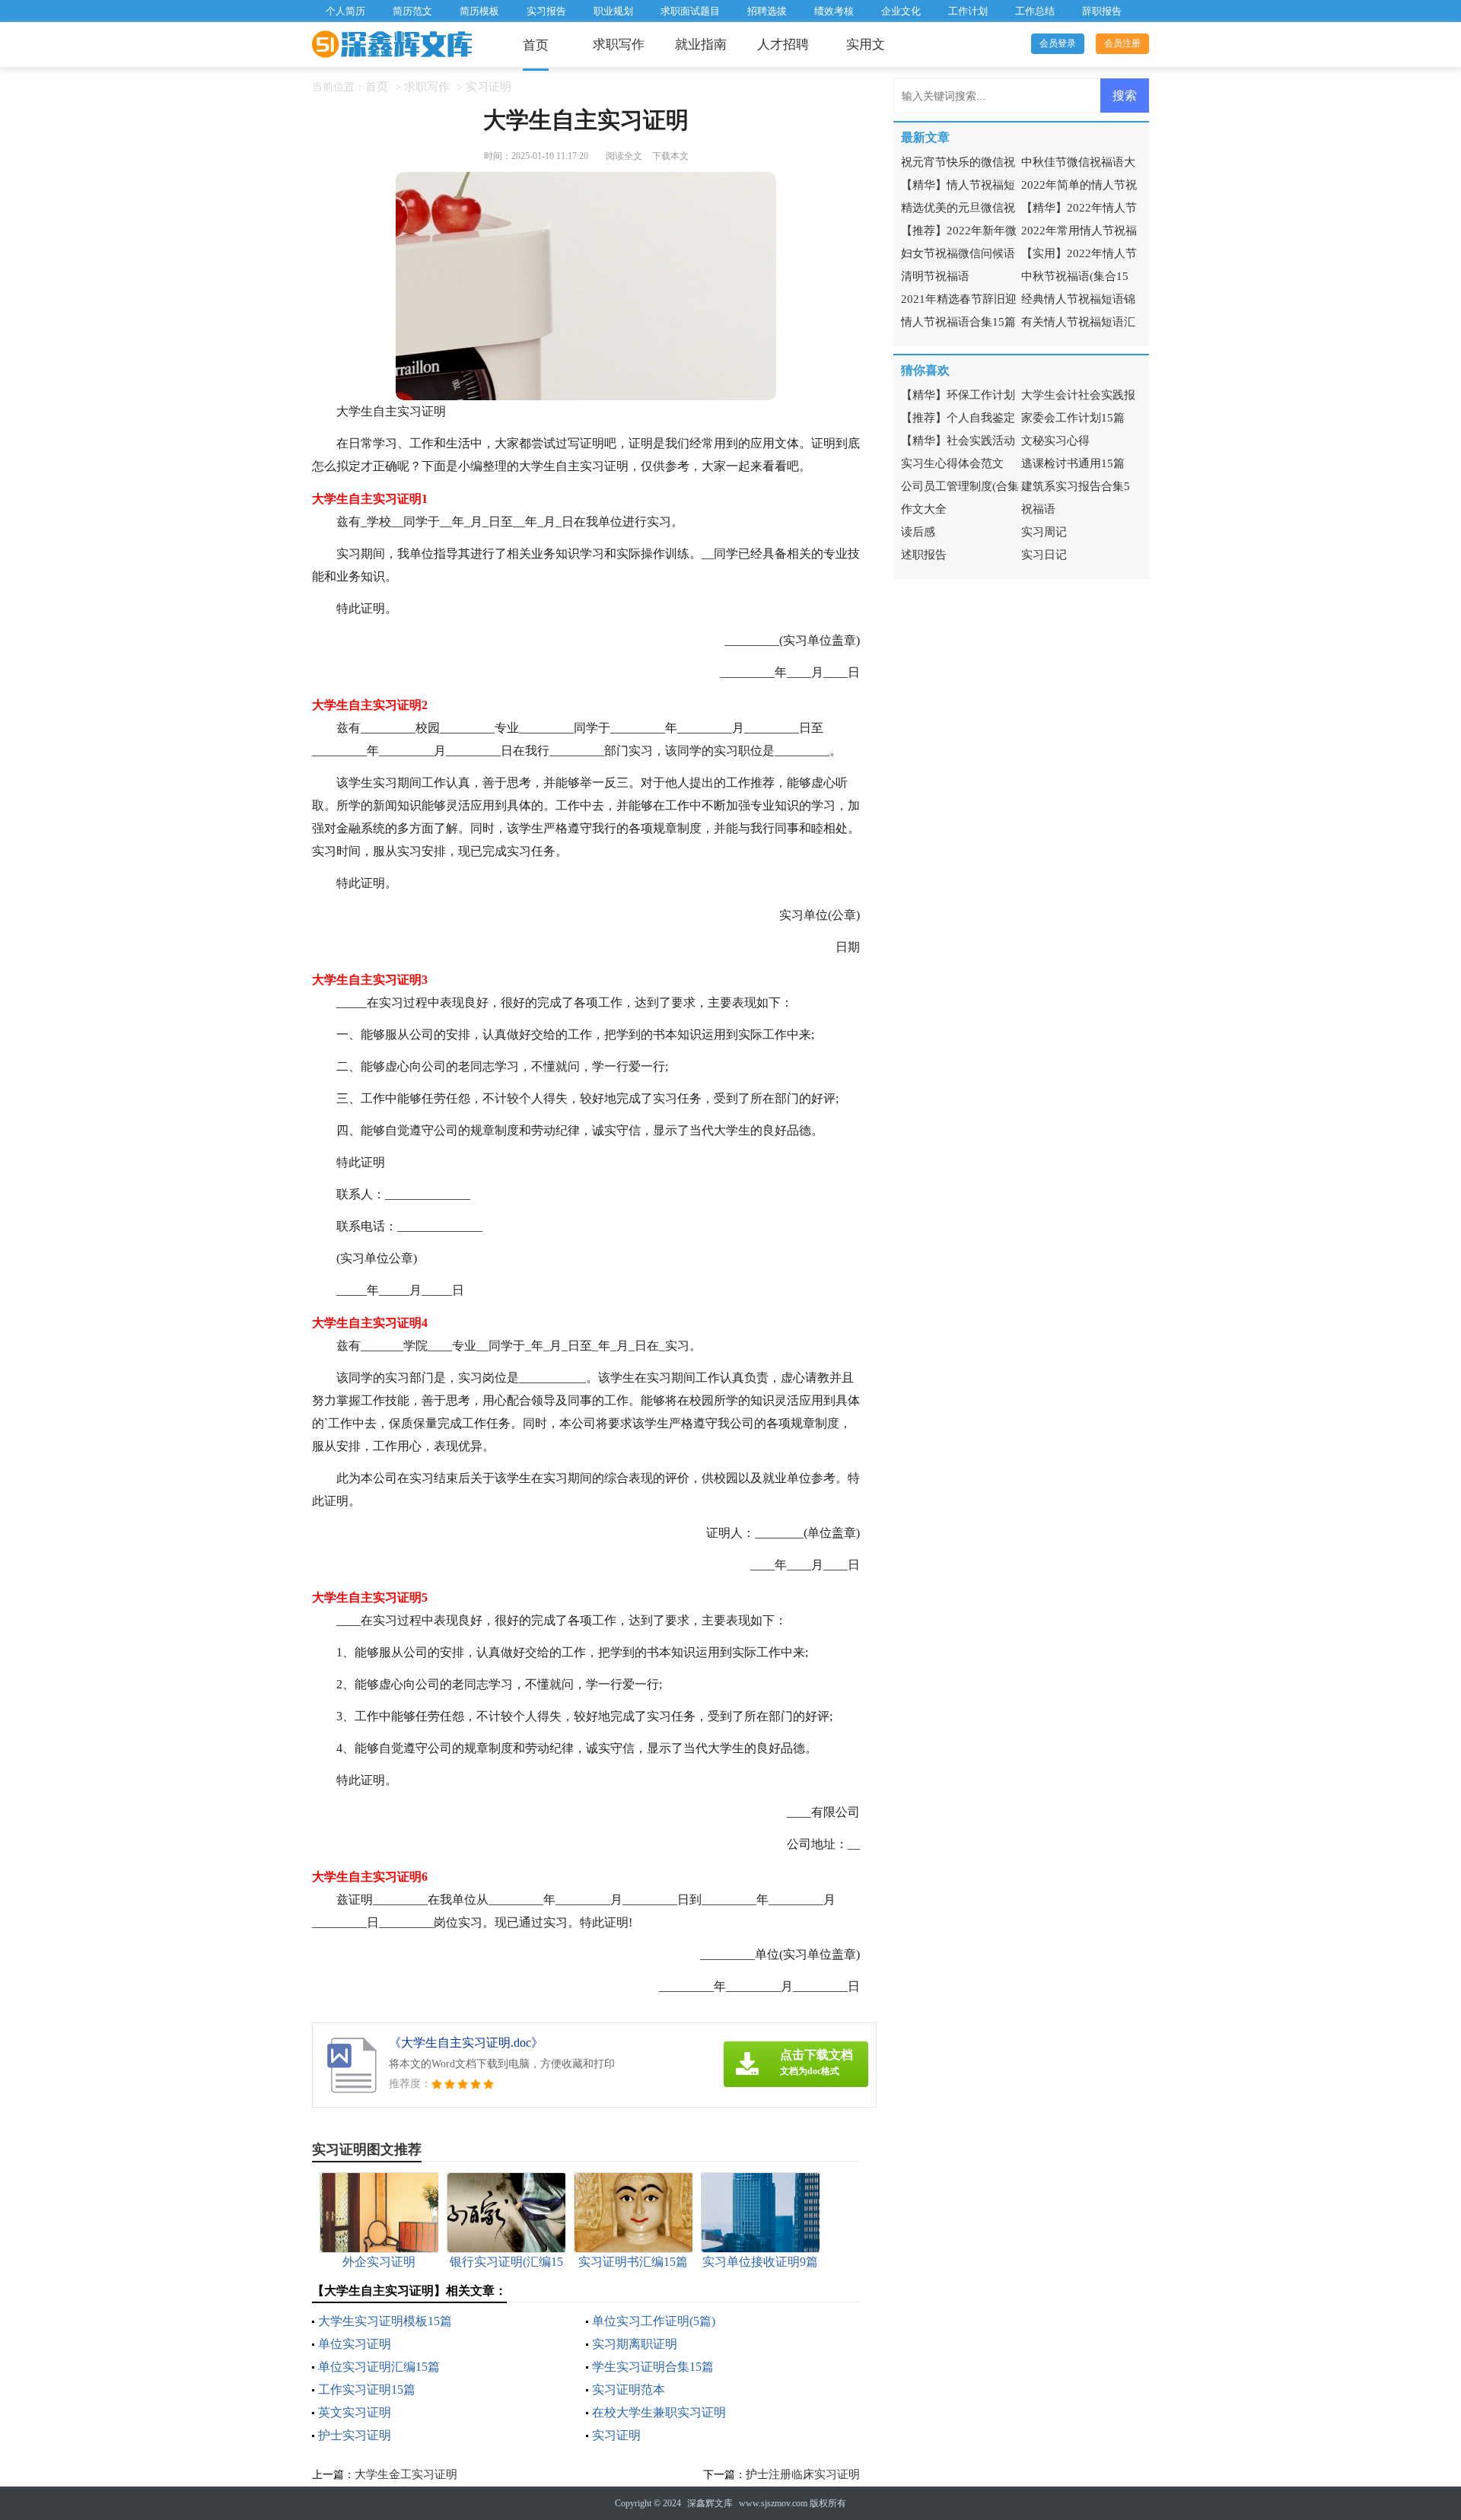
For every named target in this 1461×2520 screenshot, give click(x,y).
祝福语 (1038, 509)
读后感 (918, 532)
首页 (536, 45)
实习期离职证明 (635, 2344)
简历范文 (412, 11)
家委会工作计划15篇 (1073, 418)
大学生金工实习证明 (406, 2474)
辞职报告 (1102, 11)
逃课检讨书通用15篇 (1073, 463)
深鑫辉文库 (710, 2503)
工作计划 (968, 11)
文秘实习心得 (1055, 441)
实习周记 (1044, 532)
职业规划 (613, 11)
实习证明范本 (629, 2390)
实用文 (866, 45)
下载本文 (670, 156)
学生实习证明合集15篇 (653, 2367)
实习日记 (1044, 555)
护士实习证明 (355, 2435)
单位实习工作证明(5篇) (654, 2321)
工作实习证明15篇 (367, 2390)
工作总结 (1035, 11)
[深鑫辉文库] (392, 45)
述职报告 (924, 555)
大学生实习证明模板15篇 (385, 2321)
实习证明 (489, 87)
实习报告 (546, 11)
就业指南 (701, 45)
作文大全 (924, 509)
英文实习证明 (355, 2412)
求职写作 (619, 45)
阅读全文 (624, 156)
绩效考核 (834, 11)
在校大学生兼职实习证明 (659, 2412)
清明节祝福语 (935, 276)
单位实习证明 (355, 2344)
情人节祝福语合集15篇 (958, 322)
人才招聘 (783, 45)
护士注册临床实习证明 (803, 2474)
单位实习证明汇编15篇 (379, 2367)
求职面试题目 (690, 11)
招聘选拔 (767, 11)
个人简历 (345, 11)
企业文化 (901, 11)
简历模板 (479, 11)
